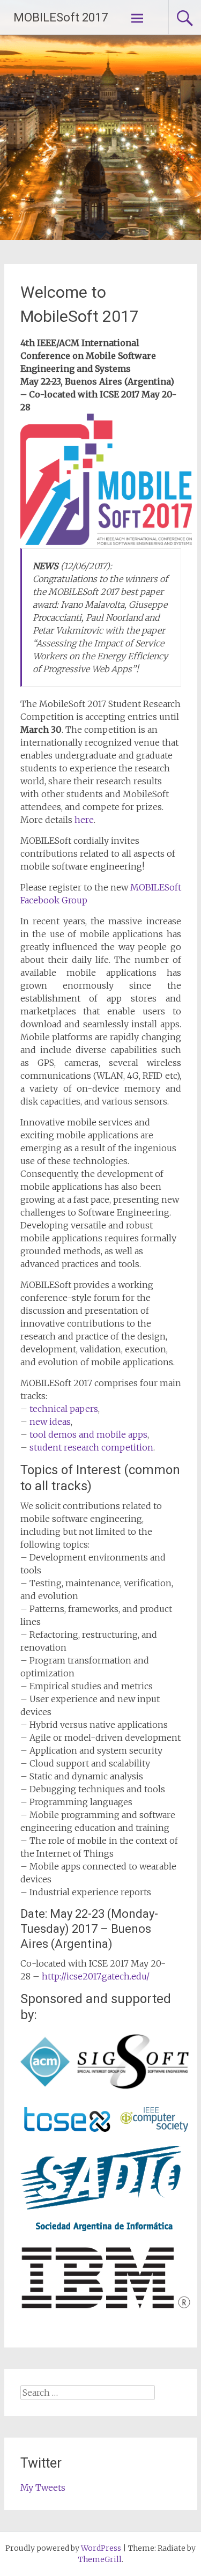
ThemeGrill (100, 2559)
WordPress (101, 2548)
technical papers (64, 1409)
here (84, 820)
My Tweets (43, 2487)
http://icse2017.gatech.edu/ (96, 1976)
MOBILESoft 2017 (61, 17)
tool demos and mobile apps (88, 1434)
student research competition (91, 1447)
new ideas (50, 1422)
